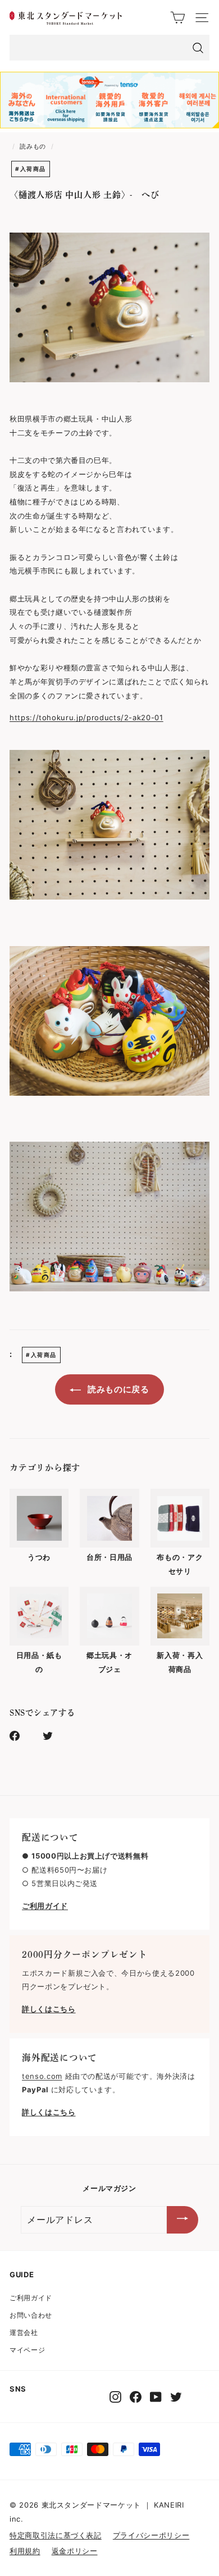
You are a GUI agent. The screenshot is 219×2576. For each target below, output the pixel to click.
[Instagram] (115, 2397)
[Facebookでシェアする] (21, 1735)
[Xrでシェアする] (54, 1735)
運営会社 (24, 2332)
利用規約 (25, 2551)
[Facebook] (136, 2397)
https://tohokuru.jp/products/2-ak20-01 (86, 717)
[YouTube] (156, 2397)
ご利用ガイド (31, 2298)
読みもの (33, 146)
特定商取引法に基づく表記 (56, 2535)
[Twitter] (176, 2397)
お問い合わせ (31, 2315)
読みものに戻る (117, 1389)
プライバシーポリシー (151, 2535)
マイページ (27, 2350)
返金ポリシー (75, 2551)
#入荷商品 (31, 169)
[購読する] (182, 2220)
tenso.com (42, 2076)
